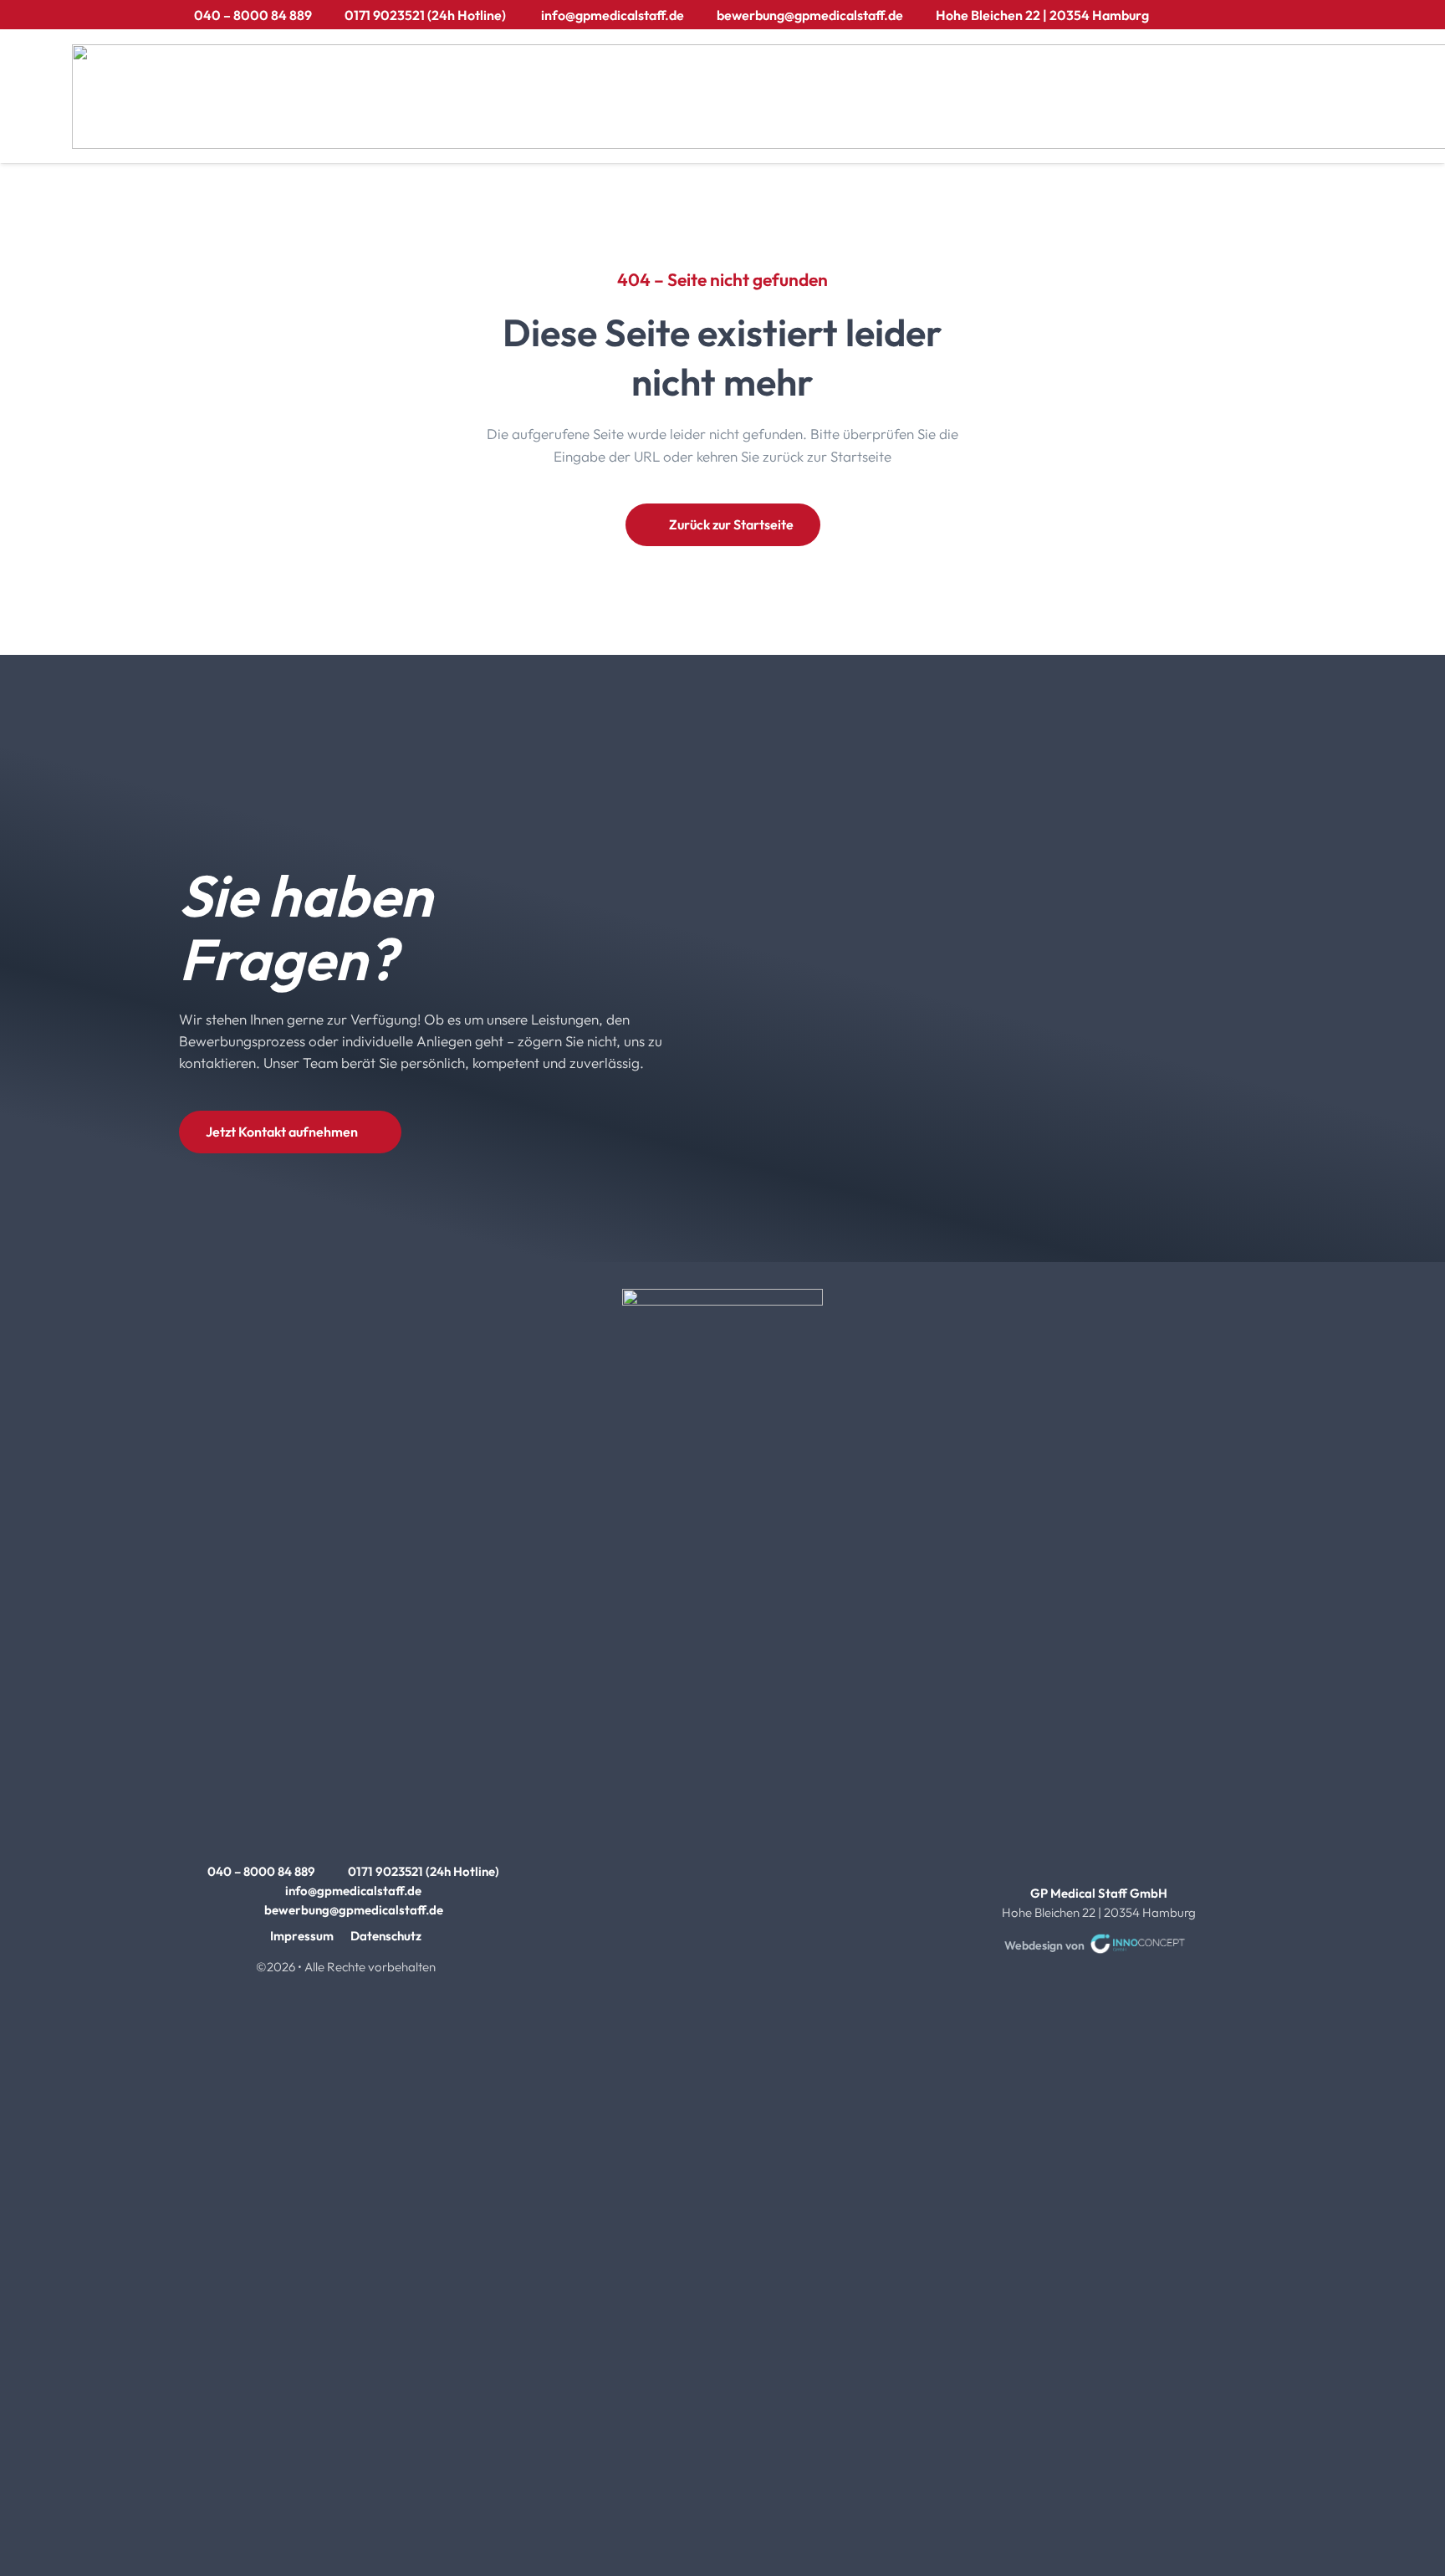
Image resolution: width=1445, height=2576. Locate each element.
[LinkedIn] (1208, 15)
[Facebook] (1238, 15)
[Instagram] (1267, 15)
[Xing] (1179, 15)
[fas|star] (722, 1916)
